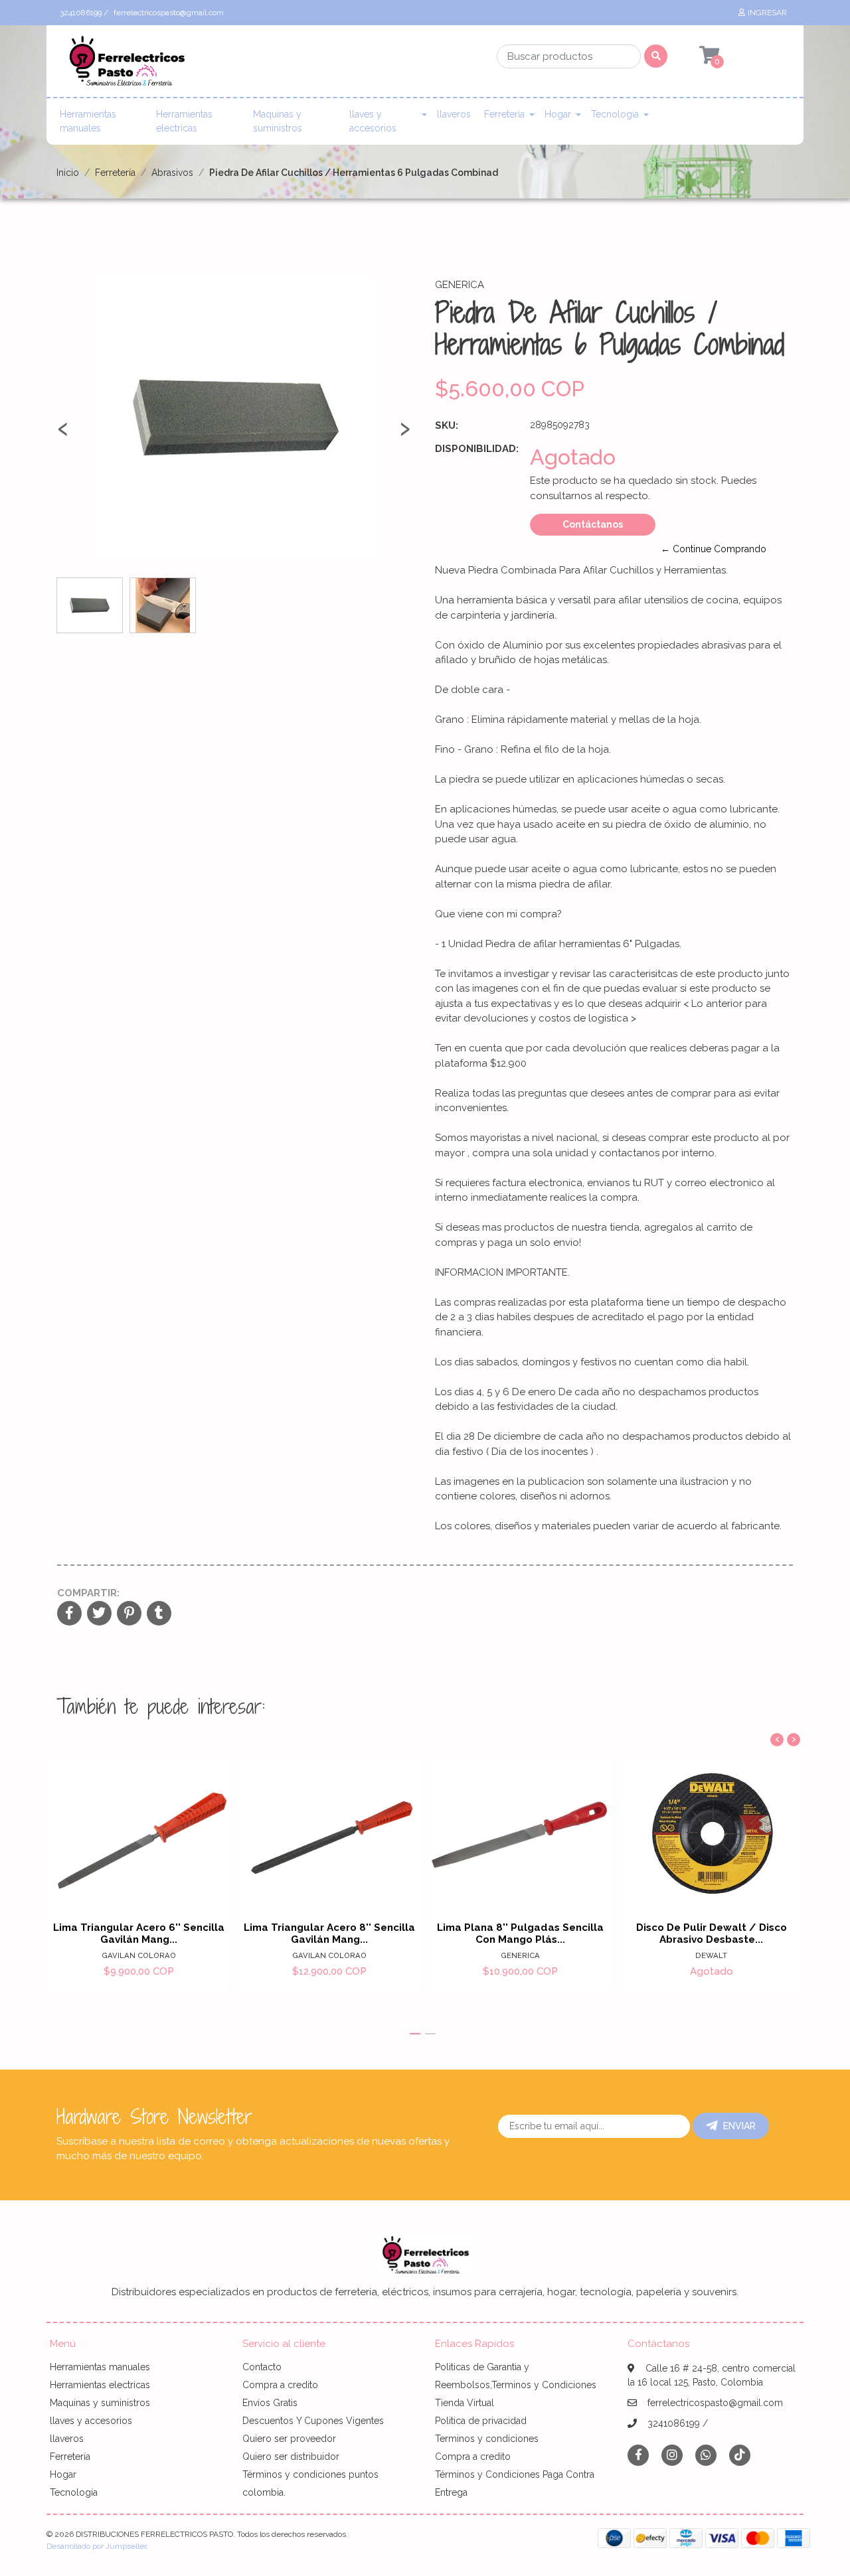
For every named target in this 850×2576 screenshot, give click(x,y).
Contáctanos (593, 524)
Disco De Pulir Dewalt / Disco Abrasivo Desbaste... (712, 1933)
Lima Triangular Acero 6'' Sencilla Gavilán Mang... (139, 1933)
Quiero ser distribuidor (291, 2457)
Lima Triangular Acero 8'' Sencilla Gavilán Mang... (329, 1933)
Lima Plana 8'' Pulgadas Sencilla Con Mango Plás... (520, 1933)
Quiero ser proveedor (289, 2439)
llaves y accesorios (373, 121)
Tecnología (615, 114)
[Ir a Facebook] (638, 2454)
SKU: (447, 425)
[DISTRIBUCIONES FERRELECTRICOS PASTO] (126, 65)
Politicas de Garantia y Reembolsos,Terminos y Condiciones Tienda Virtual (516, 2385)
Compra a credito (280, 2385)
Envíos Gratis (270, 2403)
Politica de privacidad (481, 2421)
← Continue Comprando (714, 549)
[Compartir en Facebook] (69, 1614)
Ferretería (504, 114)
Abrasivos (172, 173)
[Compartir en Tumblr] (159, 1614)
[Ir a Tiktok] (740, 2455)
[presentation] (63, 434)
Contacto (262, 2367)
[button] (415, 2034)
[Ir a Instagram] (672, 2455)
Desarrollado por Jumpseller (96, 2546)
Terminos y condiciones (487, 2439)
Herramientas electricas (184, 121)
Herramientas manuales (88, 121)
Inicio (68, 173)
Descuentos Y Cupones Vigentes (313, 2421)
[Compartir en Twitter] (99, 1614)
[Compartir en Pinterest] (129, 1614)
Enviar (739, 2126)
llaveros (454, 114)
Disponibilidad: (477, 449)
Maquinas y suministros (278, 121)
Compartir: (88, 1593)
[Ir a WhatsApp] (706, 2455)
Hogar (558, 114)
